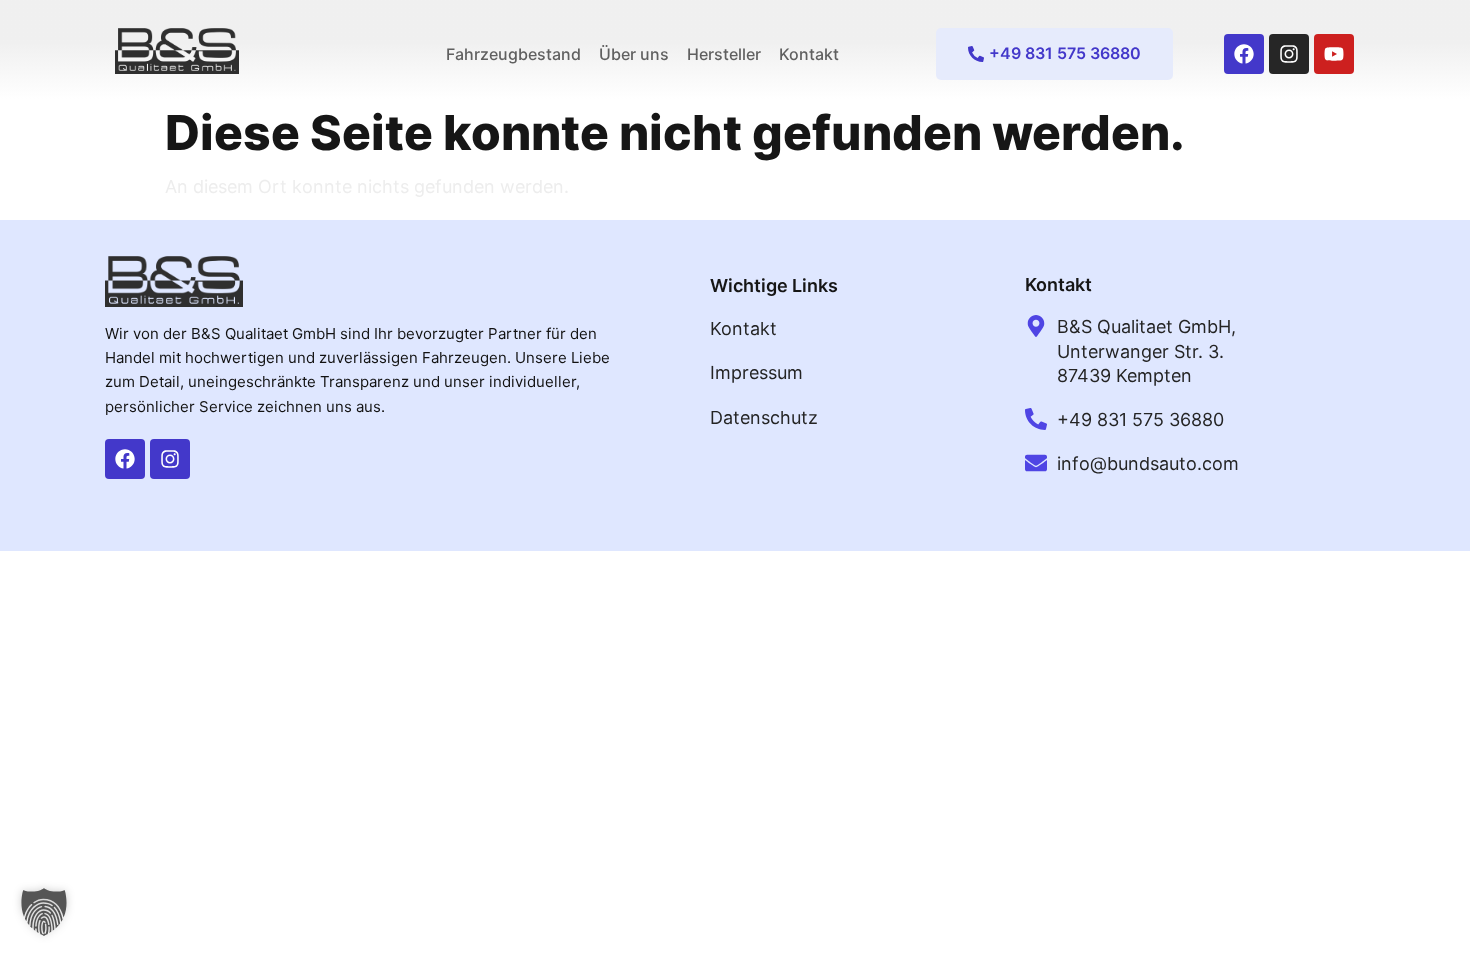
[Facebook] (1244, 54)
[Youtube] (1334, 54)
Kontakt (809, 54)
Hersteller (724, 54)
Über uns (634, 54)
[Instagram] (1289, 54)
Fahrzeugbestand (513, 54)
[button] (44, 912)
